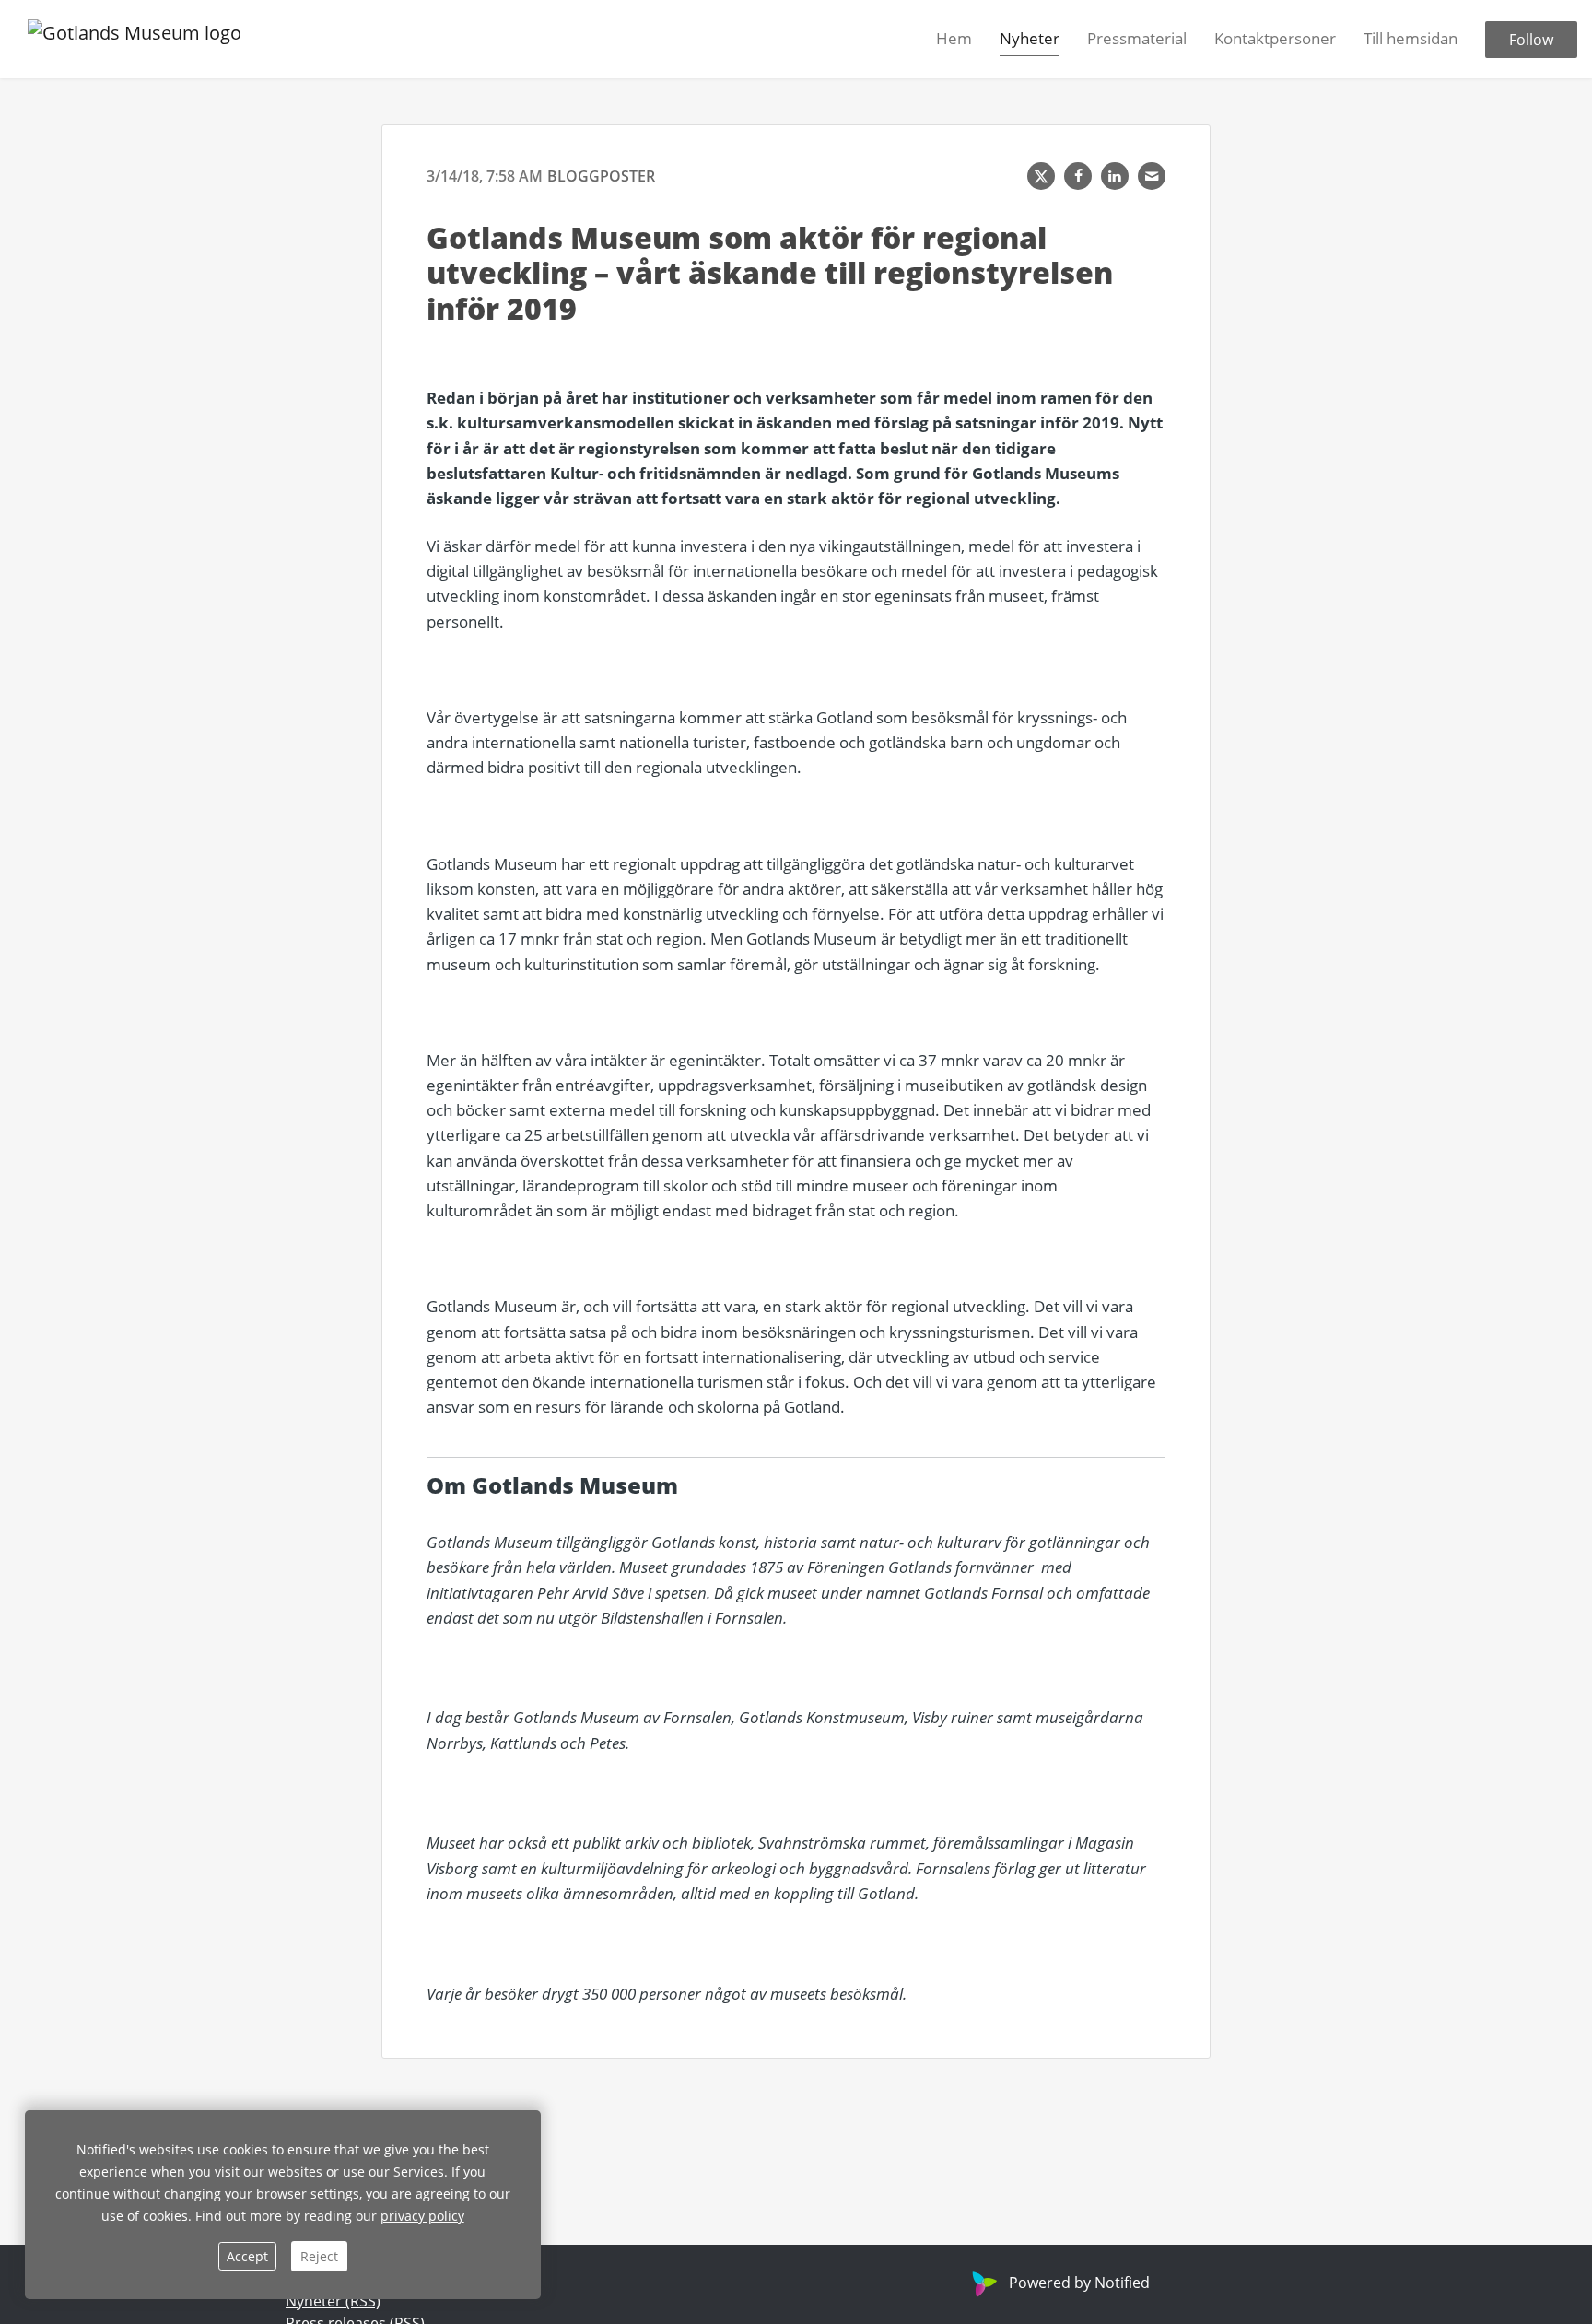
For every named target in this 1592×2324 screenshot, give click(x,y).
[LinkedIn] (1115, 176)
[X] (1041, 176)
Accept (247, 2256)
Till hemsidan (1411, 38)
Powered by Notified (1079, 2283)
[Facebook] (1078, 176)
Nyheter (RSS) (333, 2301)
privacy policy (422, 2216)
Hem (954, 38)
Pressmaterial (1137, 38)
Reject (319, 2256)
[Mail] (1152, 176)
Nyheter (1030, 38)
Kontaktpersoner (1275, 38)
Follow (1531, 40)
